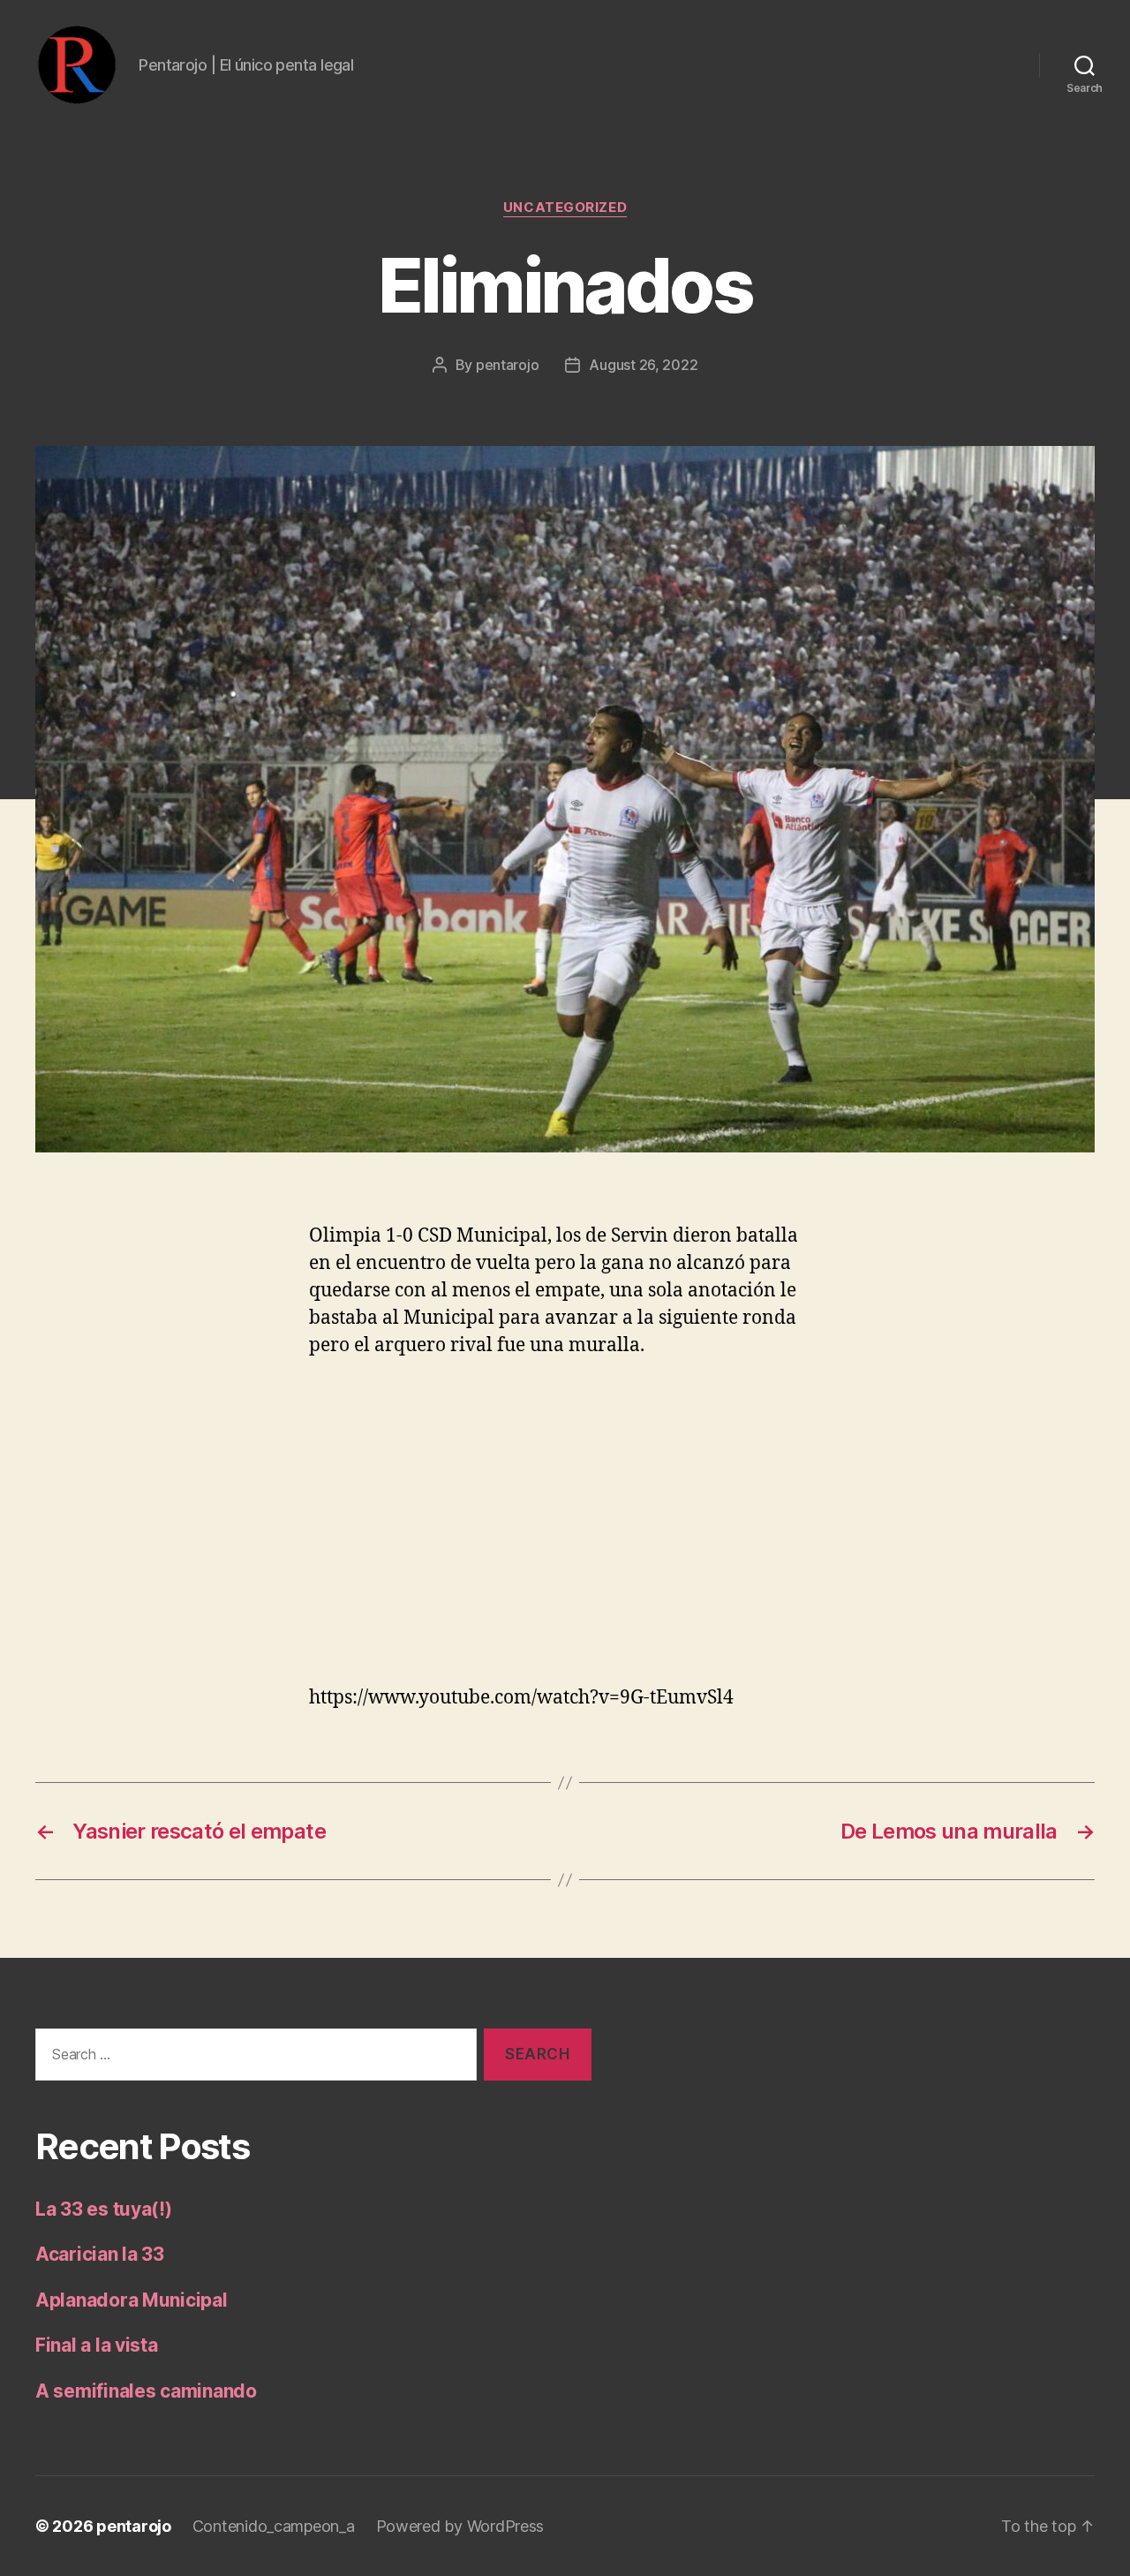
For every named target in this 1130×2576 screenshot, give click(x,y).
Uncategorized (565, 208)
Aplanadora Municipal (132, 2300)
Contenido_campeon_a (274, 2526)
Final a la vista (97, 2345)
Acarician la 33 (100, 2254)
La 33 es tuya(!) (104, 2209)
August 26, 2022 (643, 365)
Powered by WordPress (460, 2526)
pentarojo (508, 365)
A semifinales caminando (146, 2391)
